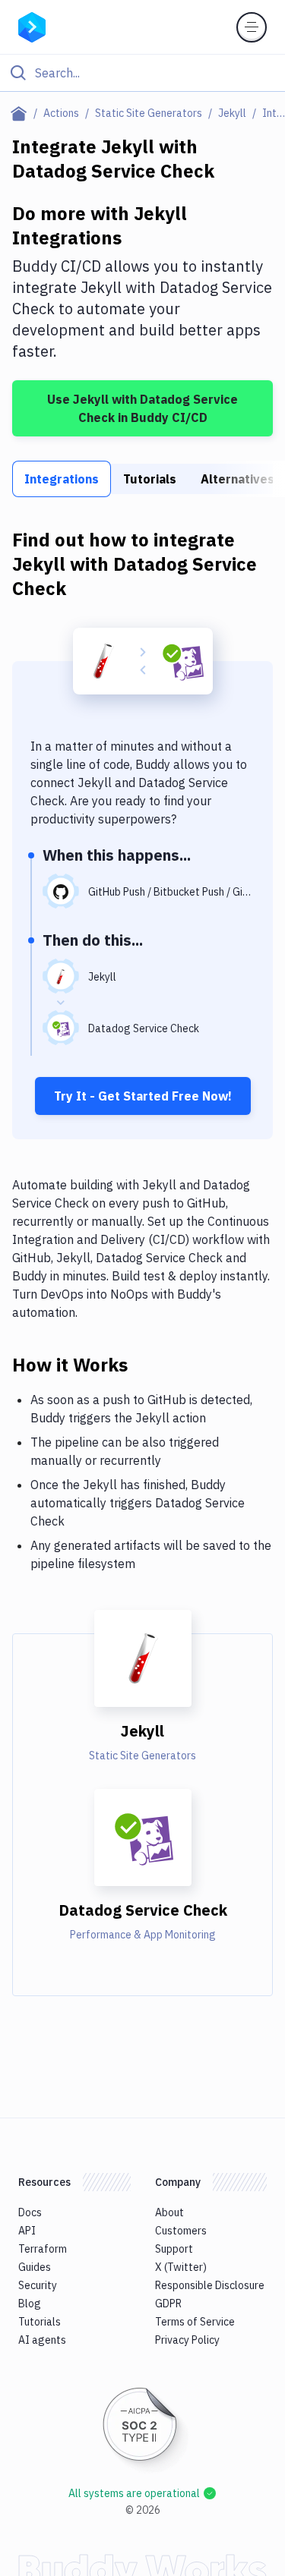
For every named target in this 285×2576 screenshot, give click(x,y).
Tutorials (150, 479)
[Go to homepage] (32, 26)
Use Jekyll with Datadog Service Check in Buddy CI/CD (142, 408)
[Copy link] (146, 1364)
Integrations (62, 479)
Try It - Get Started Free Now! (143, 1096)
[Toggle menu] (252, 27)
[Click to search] (142, 73)
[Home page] (22, 113)
